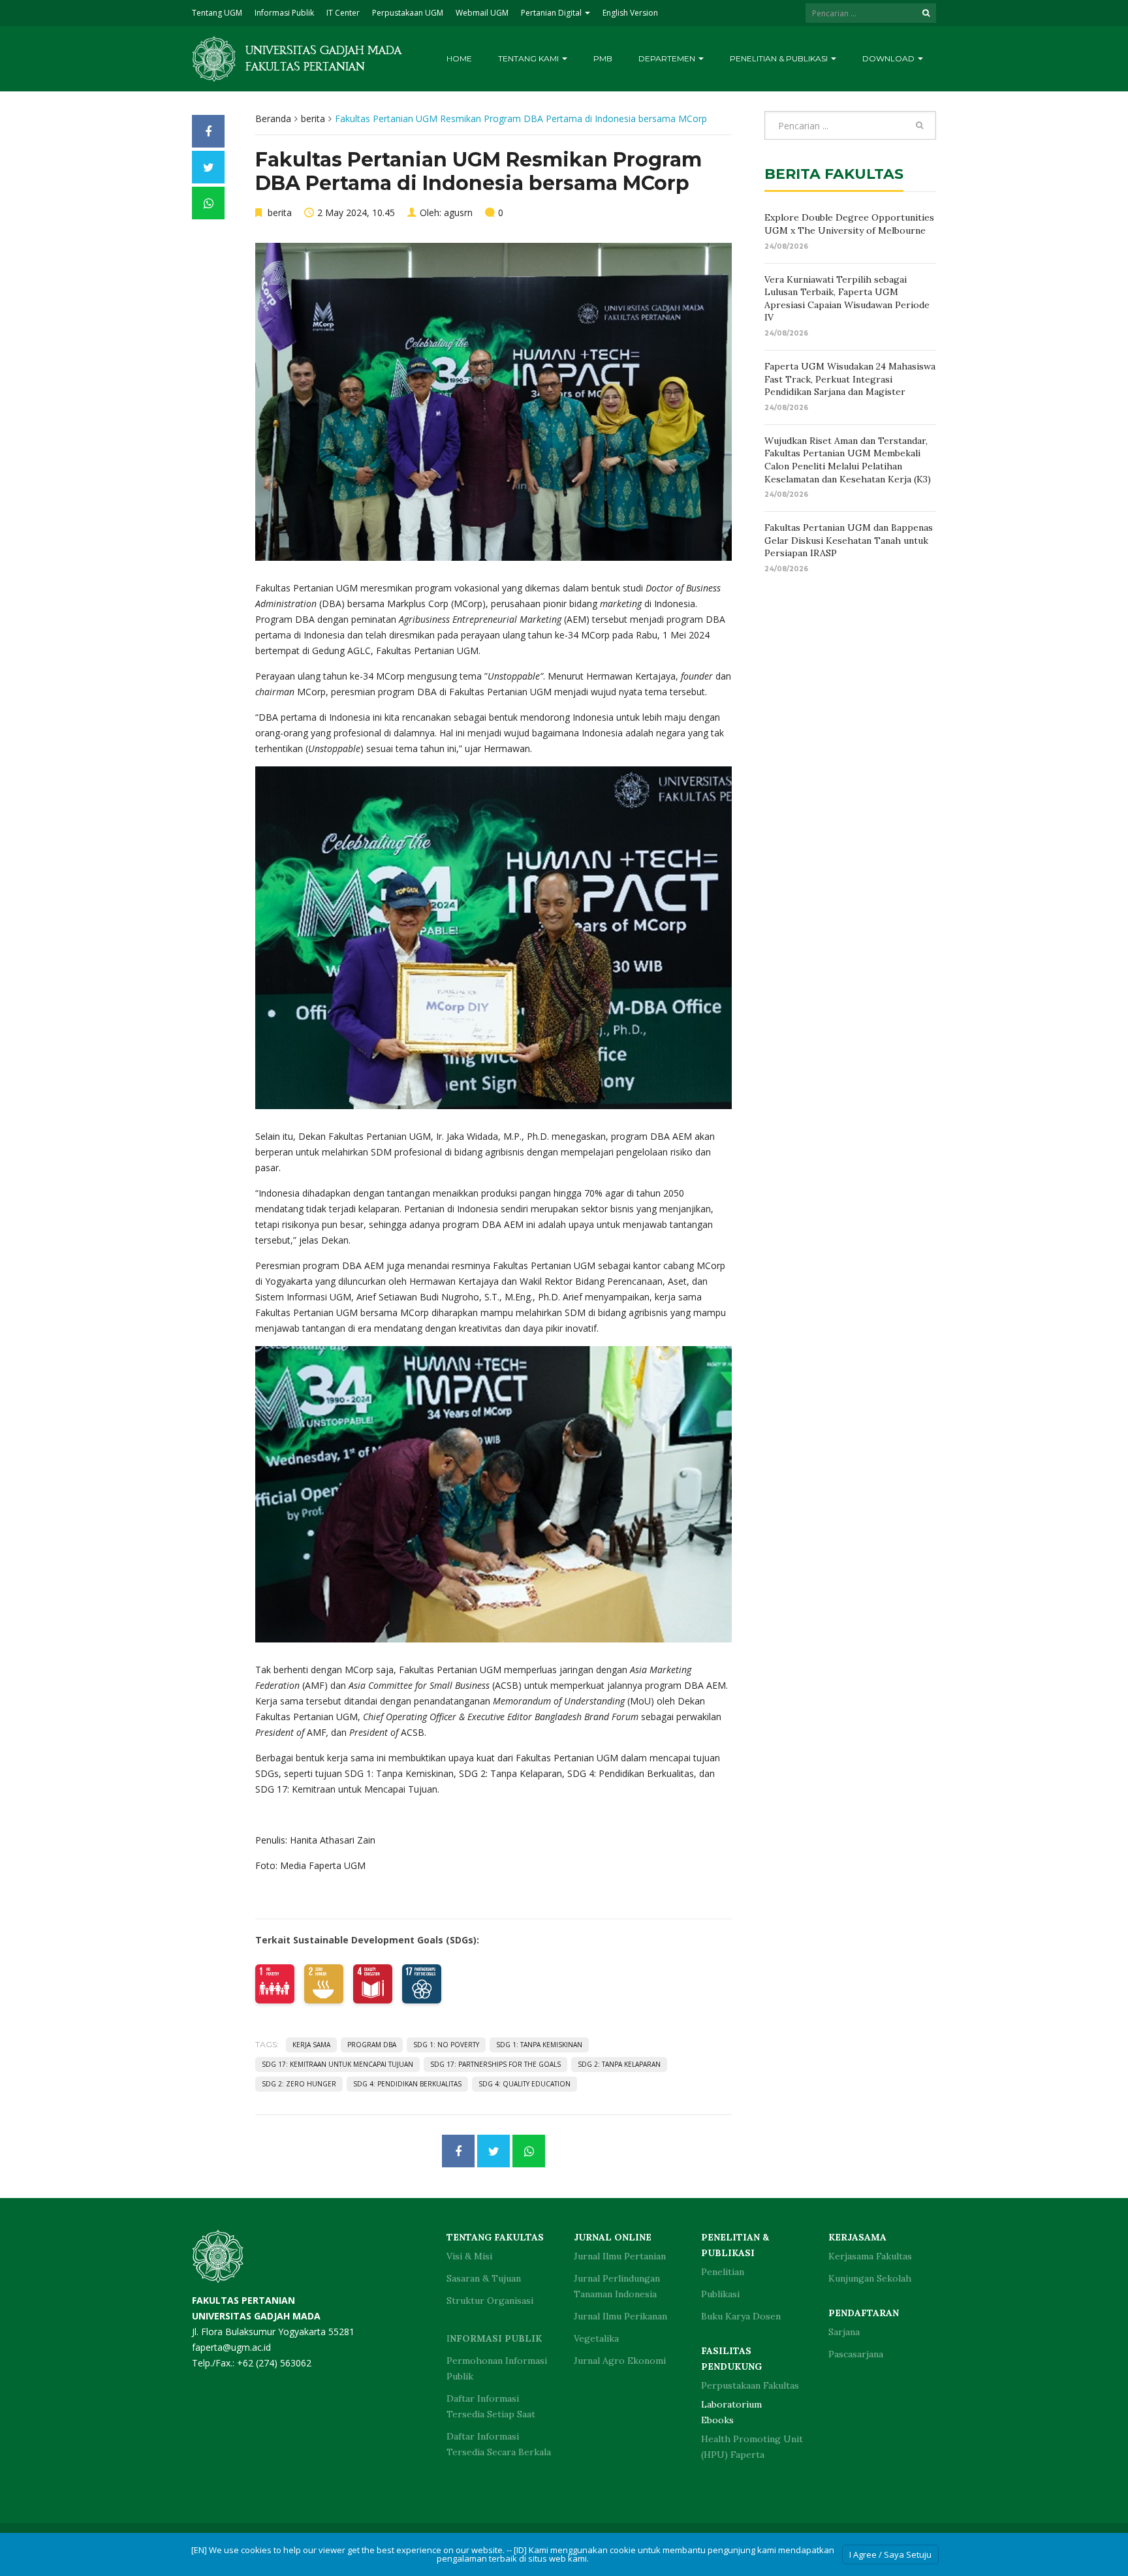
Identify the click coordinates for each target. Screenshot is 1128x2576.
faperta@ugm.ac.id (231, 2347)
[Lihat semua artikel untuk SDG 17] (422, 1984)
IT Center (343, 13)
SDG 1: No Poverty (446, 2045)
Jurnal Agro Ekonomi (620, 2361)
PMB (603, 58)
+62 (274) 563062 (274, 2363)
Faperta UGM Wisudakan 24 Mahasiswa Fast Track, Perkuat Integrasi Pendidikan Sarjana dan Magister (850, 379)
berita (313, 118)
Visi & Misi (469, 2256)
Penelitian (723, 2272)
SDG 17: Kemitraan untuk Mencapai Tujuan (337, 2064)
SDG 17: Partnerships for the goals (495, 2064)
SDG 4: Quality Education (525, 2084)
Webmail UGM (482, 13)
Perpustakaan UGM (408, 13)
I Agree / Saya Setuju (890, 2554)
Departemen (668, 58)
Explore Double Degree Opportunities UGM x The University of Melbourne (849, 224)
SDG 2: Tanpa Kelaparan (619, 2064)
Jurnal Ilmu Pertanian (620, 2256)
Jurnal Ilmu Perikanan (620, 2316)
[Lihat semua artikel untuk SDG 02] (324, 1984)
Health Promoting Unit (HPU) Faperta (752, 2447)
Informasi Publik (284, 13)
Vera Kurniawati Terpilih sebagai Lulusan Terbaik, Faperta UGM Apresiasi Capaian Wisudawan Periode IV (847, 299)
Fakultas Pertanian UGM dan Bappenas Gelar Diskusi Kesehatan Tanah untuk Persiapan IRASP (849, 540)
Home (459, 58)
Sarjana (844, 2332)
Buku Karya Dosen (741, 2316)
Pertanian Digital (552, 13)
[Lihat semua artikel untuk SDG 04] (373, 1984)
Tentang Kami (529, 58)
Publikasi (720, 2294)
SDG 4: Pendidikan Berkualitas (407, 2084)
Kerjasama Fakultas (870, 2256)
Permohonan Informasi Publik (497, 2368)
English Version (630, 13)
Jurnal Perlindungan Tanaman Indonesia (617, 2286)
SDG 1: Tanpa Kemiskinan (539, 2045)
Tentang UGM (217, 13)
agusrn (458, 212)
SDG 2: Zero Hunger (299, 2084)
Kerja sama (311, 2045)
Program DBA (372, 2045)
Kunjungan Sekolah (870, 2278)
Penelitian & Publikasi (780, 58)
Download (889, 58)
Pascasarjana (856, 2354)
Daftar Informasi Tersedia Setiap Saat (491, 2406)
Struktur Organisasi (490, 2301)
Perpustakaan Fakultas (750, 2385)
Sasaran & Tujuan (484, 2278)
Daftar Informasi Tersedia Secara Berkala (499, 2444)
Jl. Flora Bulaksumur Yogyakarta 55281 (273, 2316)
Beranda (273, 118)
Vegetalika (596, 2338)
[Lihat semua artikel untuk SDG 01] (275, 1984)
